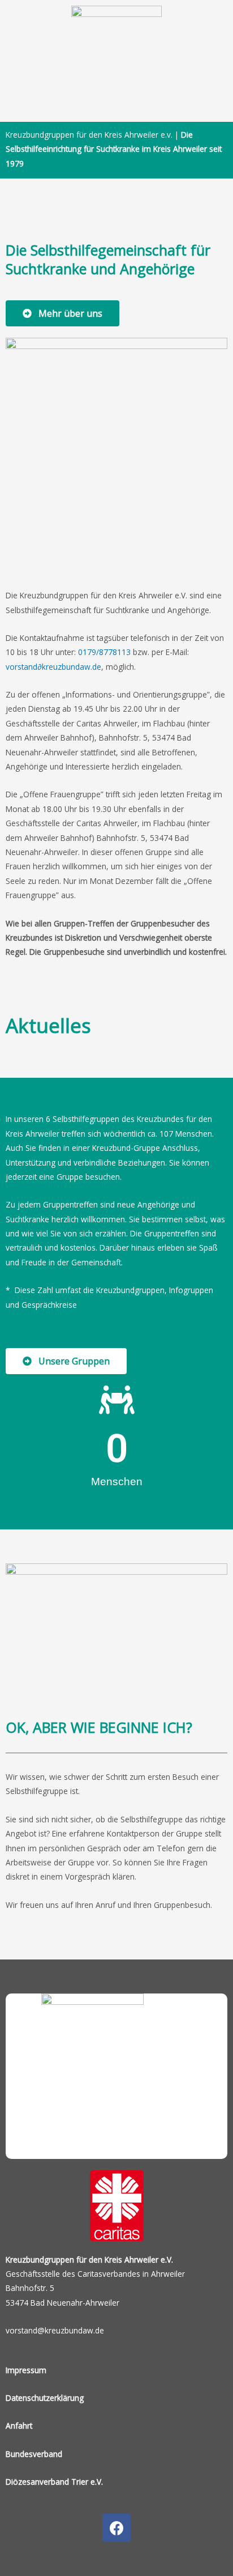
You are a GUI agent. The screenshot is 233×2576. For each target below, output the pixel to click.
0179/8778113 (104, 652)
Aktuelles (48, 1025)
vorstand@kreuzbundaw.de (55, 2330)
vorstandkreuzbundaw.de (53, 667)
